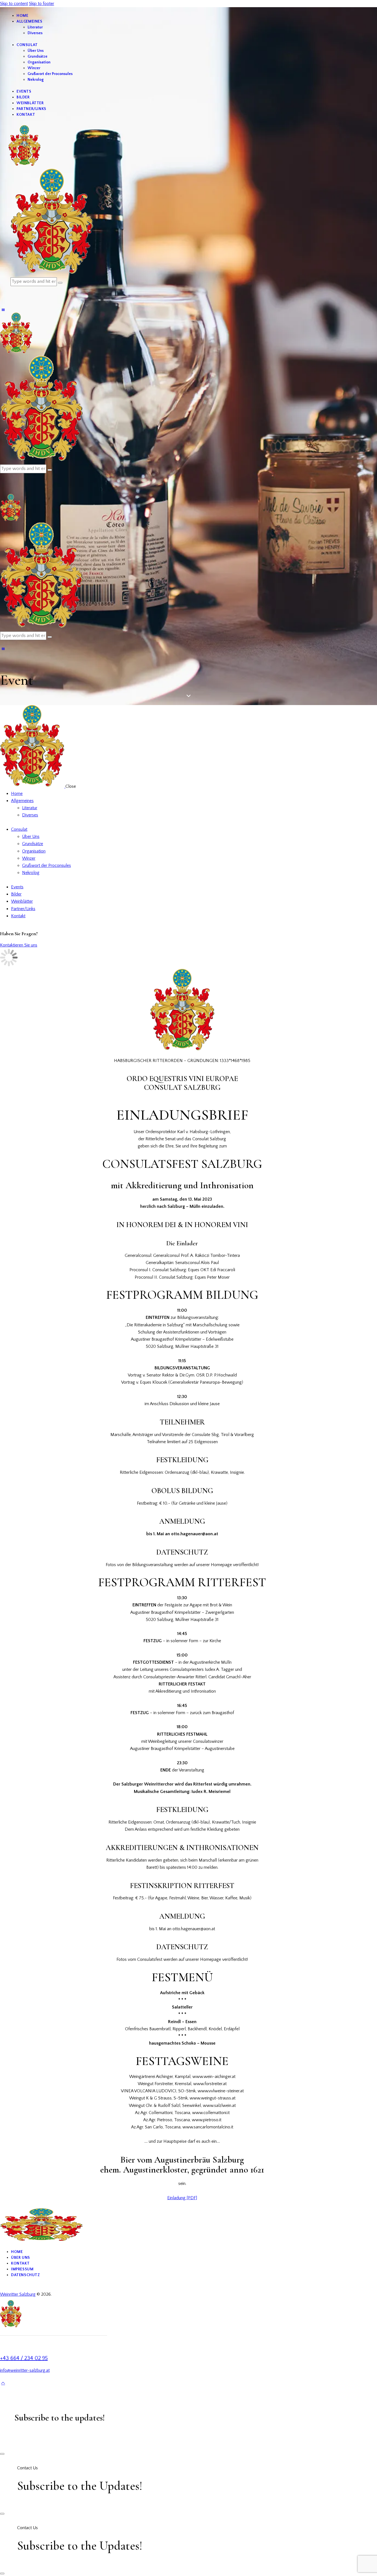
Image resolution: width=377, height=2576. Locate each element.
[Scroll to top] (3, 2383)
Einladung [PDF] (182, 2198)
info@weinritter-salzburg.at (25, 2370)
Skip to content (14, 4)
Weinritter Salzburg (18, 2294)
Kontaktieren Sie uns (19, 945)
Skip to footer (42, 4)
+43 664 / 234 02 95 (24, 2358)
